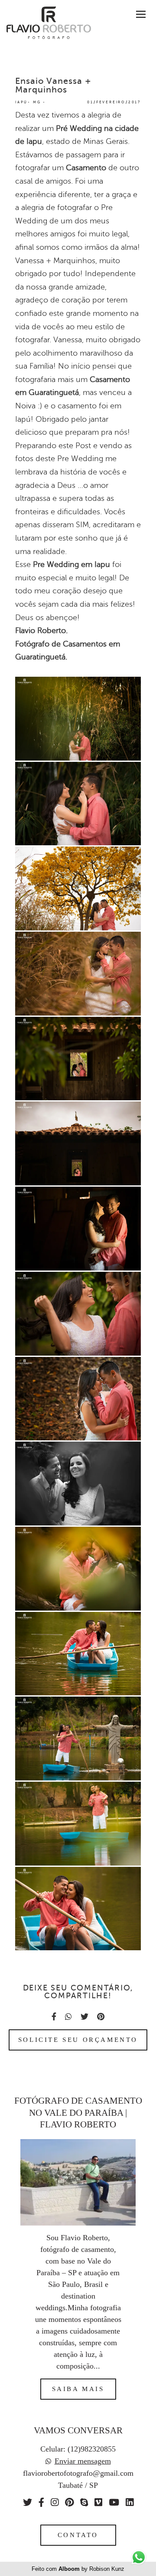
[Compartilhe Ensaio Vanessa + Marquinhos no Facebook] (54, 2017)
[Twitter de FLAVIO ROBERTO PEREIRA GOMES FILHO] (28, 2503)
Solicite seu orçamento (78, 2040)
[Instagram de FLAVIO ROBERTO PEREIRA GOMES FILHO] (55, 2503)
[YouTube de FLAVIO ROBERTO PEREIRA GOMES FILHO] (114, 2503)
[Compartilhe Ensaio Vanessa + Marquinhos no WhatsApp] (68, 2017)
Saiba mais (78, 2389)
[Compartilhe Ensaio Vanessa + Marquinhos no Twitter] (84, 2017)
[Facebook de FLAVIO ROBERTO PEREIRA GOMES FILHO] (41, 2503)
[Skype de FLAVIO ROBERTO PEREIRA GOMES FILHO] (84, 2503)
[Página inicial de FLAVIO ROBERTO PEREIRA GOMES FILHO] (45, 23)
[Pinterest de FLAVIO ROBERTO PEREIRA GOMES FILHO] (69, 2503)
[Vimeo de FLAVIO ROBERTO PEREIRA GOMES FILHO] (98, 2503)
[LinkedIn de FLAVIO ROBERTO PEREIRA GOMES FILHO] (130, 2503)
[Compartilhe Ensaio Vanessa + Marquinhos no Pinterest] (101, 2017)
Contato (78, 2535)
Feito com (78, 2569)
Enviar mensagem (83, 2461)
